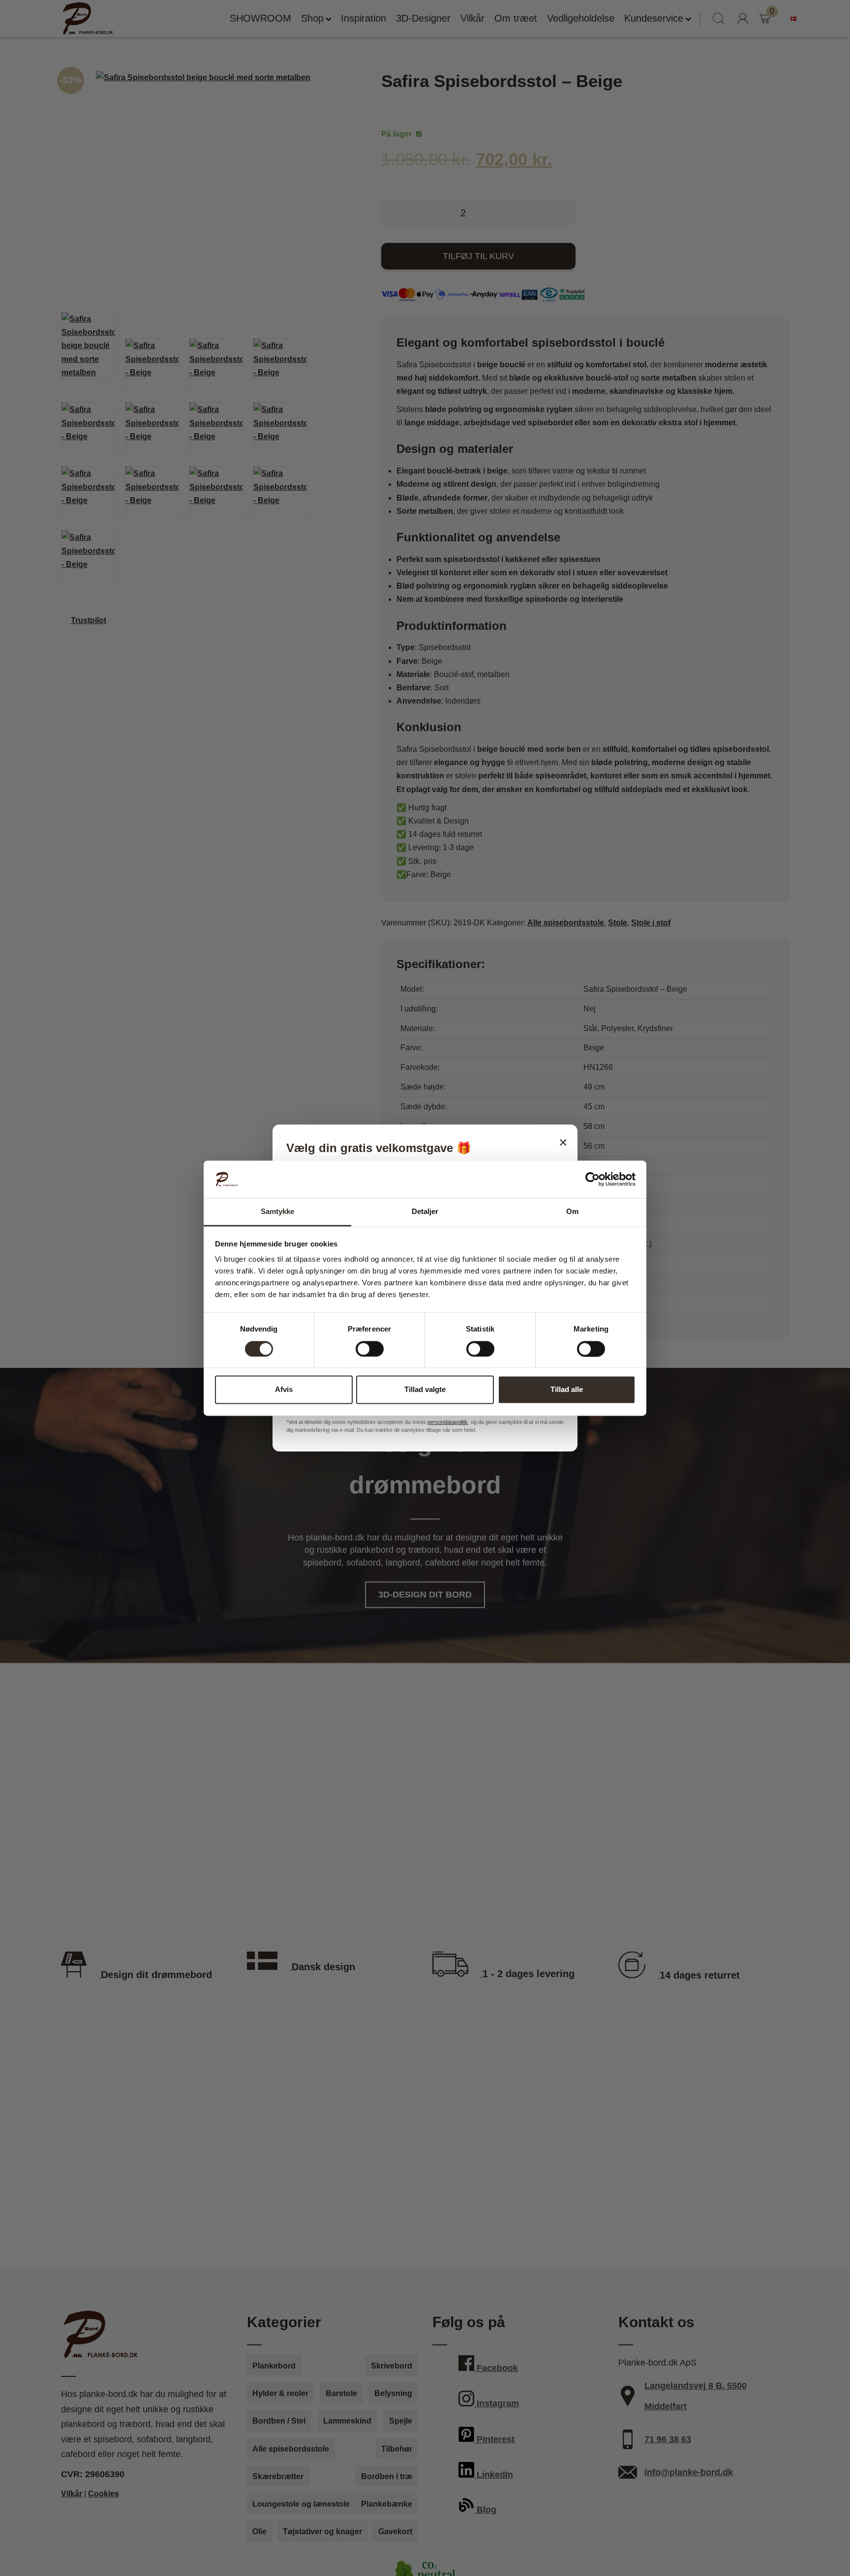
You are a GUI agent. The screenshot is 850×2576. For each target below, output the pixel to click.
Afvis (284, 1390)
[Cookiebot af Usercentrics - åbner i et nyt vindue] (592, 1179)
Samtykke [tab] (278, 1212)
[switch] (370, 1349)
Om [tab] (572, 1212)
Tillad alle (567, 1390)
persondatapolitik (448, 1422)
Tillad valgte (425, 1390)
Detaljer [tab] (425, 1212)
